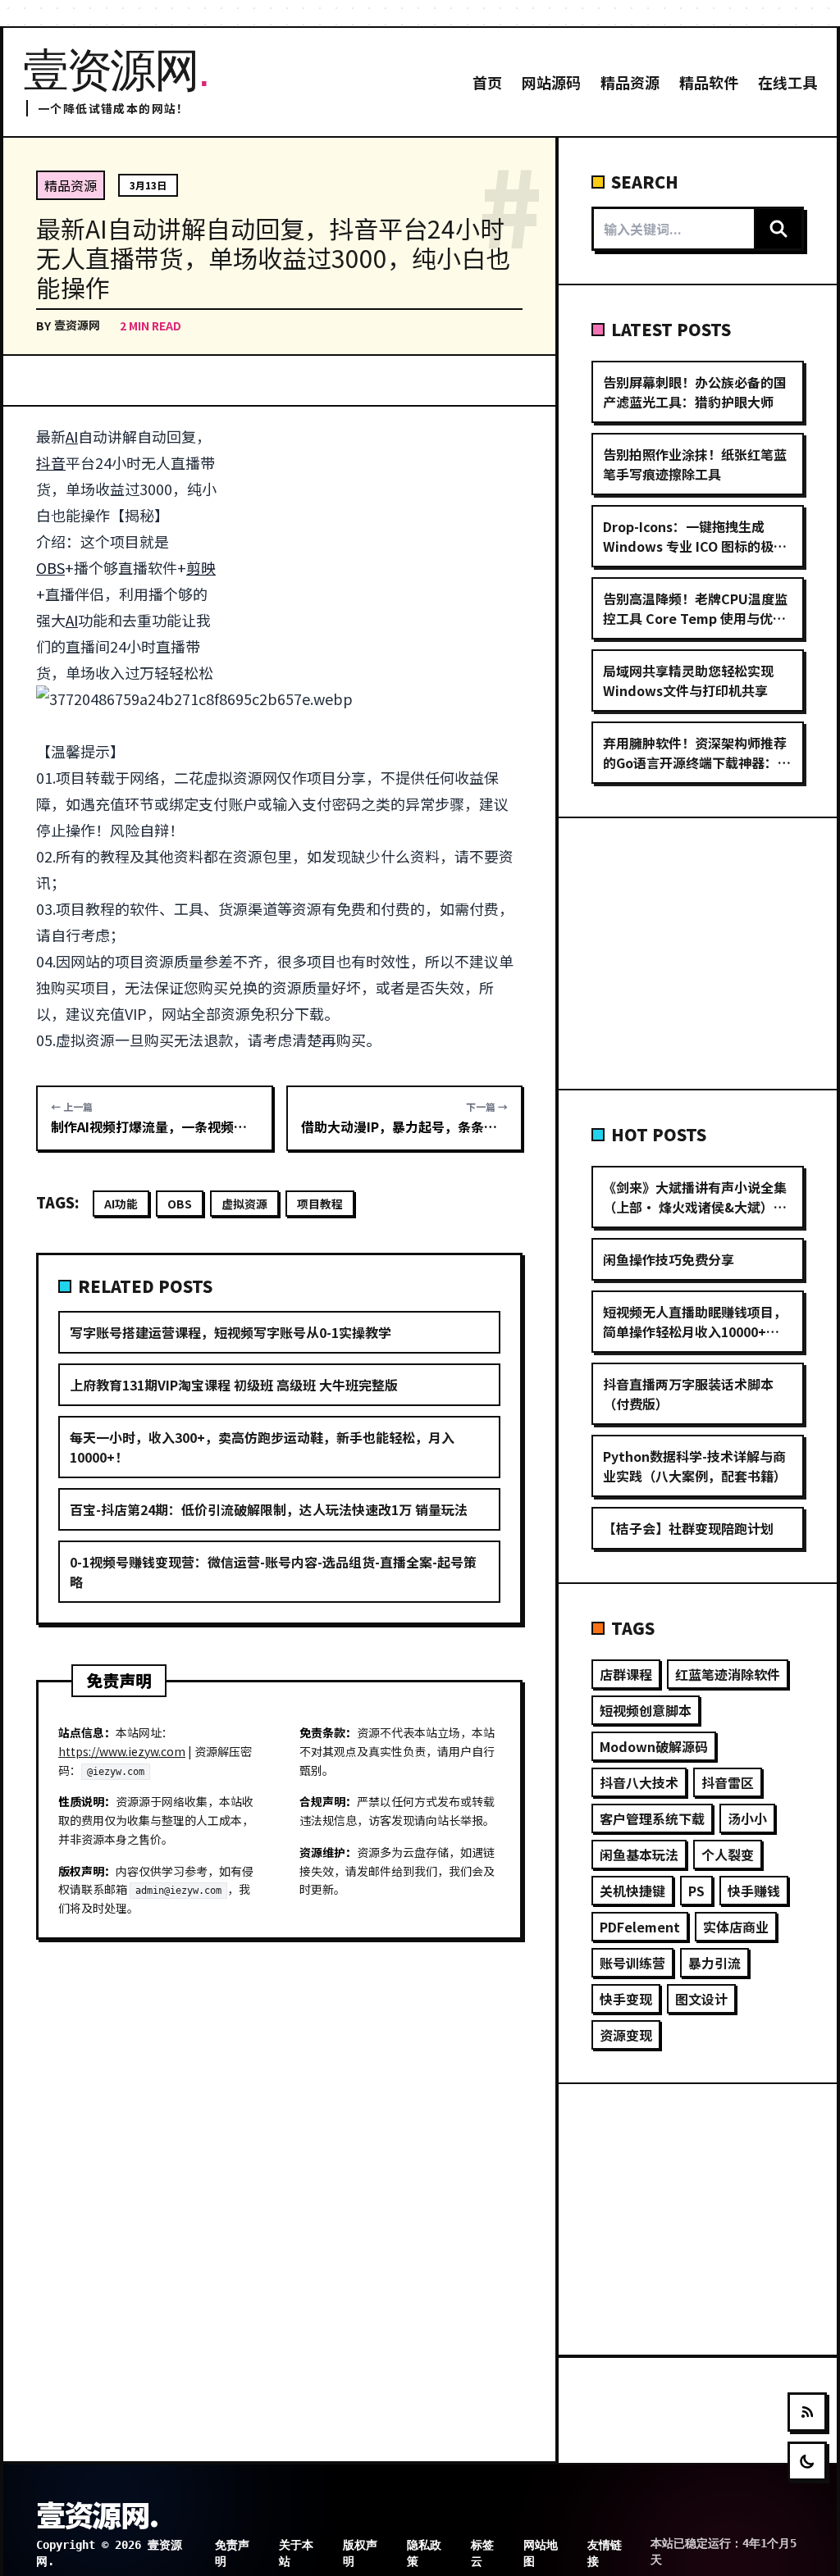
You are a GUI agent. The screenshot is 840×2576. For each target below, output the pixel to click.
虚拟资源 (244, 1204)
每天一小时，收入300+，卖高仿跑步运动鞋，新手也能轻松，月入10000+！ (262, 1447)
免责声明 (232, 2553)
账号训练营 (632, 1963)
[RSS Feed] (807, 2412)
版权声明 (360, 2553)
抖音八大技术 (639, 1782)
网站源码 (551, 82)
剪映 (201, 567)
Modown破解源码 (654, 1746)
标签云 (482, 2553)
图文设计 (701, 1999)
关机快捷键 (632, 1891)
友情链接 (605, 2553)
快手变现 (626, 1999)
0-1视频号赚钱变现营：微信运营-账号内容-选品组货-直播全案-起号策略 (273, 1572)
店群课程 (626, 1674)
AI (72, 436)
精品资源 (630, 82)
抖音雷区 (728, 1782)
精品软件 (709, 82)
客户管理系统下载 (652, 1818)
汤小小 (747, 1818)
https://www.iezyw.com (122, 1751)
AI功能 (121, 1204)
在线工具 (787, 82)
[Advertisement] (379, 544)
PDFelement (640, 1927)
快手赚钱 (754, 1891)
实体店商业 (736, 1927)
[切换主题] (807, 2461)
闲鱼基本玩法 (639, 1855)
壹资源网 (77, 325)
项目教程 (320, 1204)
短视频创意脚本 (646, 1710)
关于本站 (296, 2553)
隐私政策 (424, 2553)
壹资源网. (97, 2514)
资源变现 (626, 2035)
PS (696, 1891)
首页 (487, 82)
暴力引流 (714, 1963)
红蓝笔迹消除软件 (728, 1674)
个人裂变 (728, 1855)
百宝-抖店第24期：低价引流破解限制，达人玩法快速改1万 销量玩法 (269, 1509)
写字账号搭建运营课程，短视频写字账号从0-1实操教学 (231, 1332)
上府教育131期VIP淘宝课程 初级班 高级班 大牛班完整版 (234, 1385)
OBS (50, 567)
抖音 (51, 462)
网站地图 (541, 2553)
